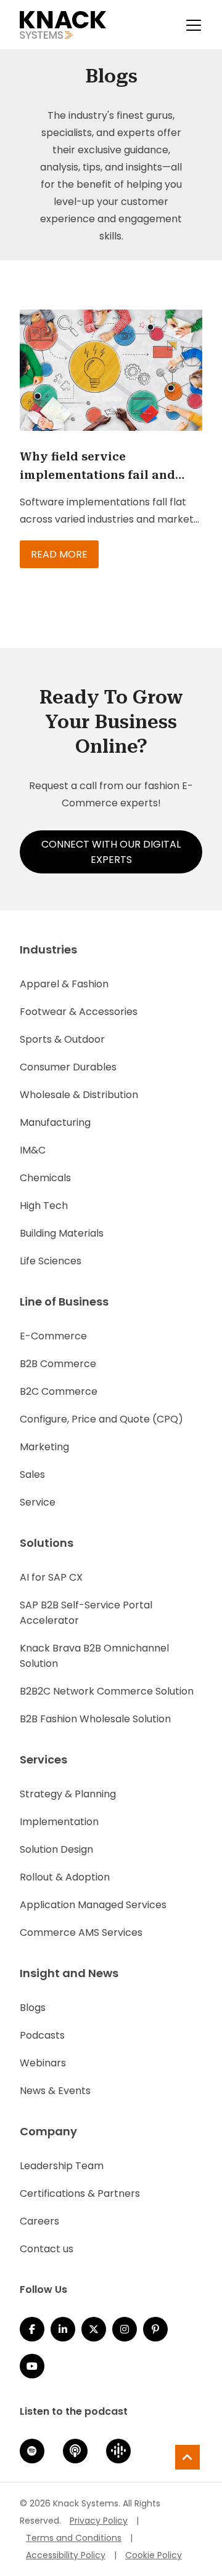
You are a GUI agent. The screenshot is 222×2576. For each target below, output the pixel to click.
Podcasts (42, 2035)
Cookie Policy (154, 2555)
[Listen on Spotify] (32, 2451)
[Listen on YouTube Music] (32, 2366)
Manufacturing (55, 1122)
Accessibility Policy (66, 2555)
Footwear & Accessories (79, 1012)
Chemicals (45, 1178)
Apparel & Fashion (64, 984)
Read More (59, 554)
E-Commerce (53, 1336)
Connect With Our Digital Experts (111, 852)
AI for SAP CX (51, 1577)
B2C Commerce (59, 1391)
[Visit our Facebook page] (32, 2329)
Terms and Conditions (74, 2538)
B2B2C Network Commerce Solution (107, 1691)
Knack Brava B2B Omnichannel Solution (94, 1656)
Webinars (43, 2063)
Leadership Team (62, 2166)
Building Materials (62, 1233)
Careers (39, 2221)
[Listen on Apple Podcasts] (75, 2451)
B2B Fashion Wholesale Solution (95, 1719)
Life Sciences (51, 1261)
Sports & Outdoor (62, 1039)
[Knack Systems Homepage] (63, 25)
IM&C (33, 1150)
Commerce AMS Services (81, 1932)
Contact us (47, 2249)
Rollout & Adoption (65, 1877)
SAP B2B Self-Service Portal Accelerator (86, 1613)
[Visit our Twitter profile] (94, 2329)
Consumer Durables (68, 1067)
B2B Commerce (58, 1364)
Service (38, 1502)
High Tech (44, 1206)
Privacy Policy (99, 2521)
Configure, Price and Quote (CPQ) (101, 1419)
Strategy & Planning (68, 1794)
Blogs (33, 2008)
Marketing (44, 1447)
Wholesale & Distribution (79, 1095)
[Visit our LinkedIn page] (63, 2329)
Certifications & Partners (80, 2193)
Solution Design (56, 1849)
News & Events (55, 2091)
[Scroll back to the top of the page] (187, 2457)
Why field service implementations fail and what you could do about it (102, 467)
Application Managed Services (93, 1905)
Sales (32, 1475)
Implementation (59, 1822)
